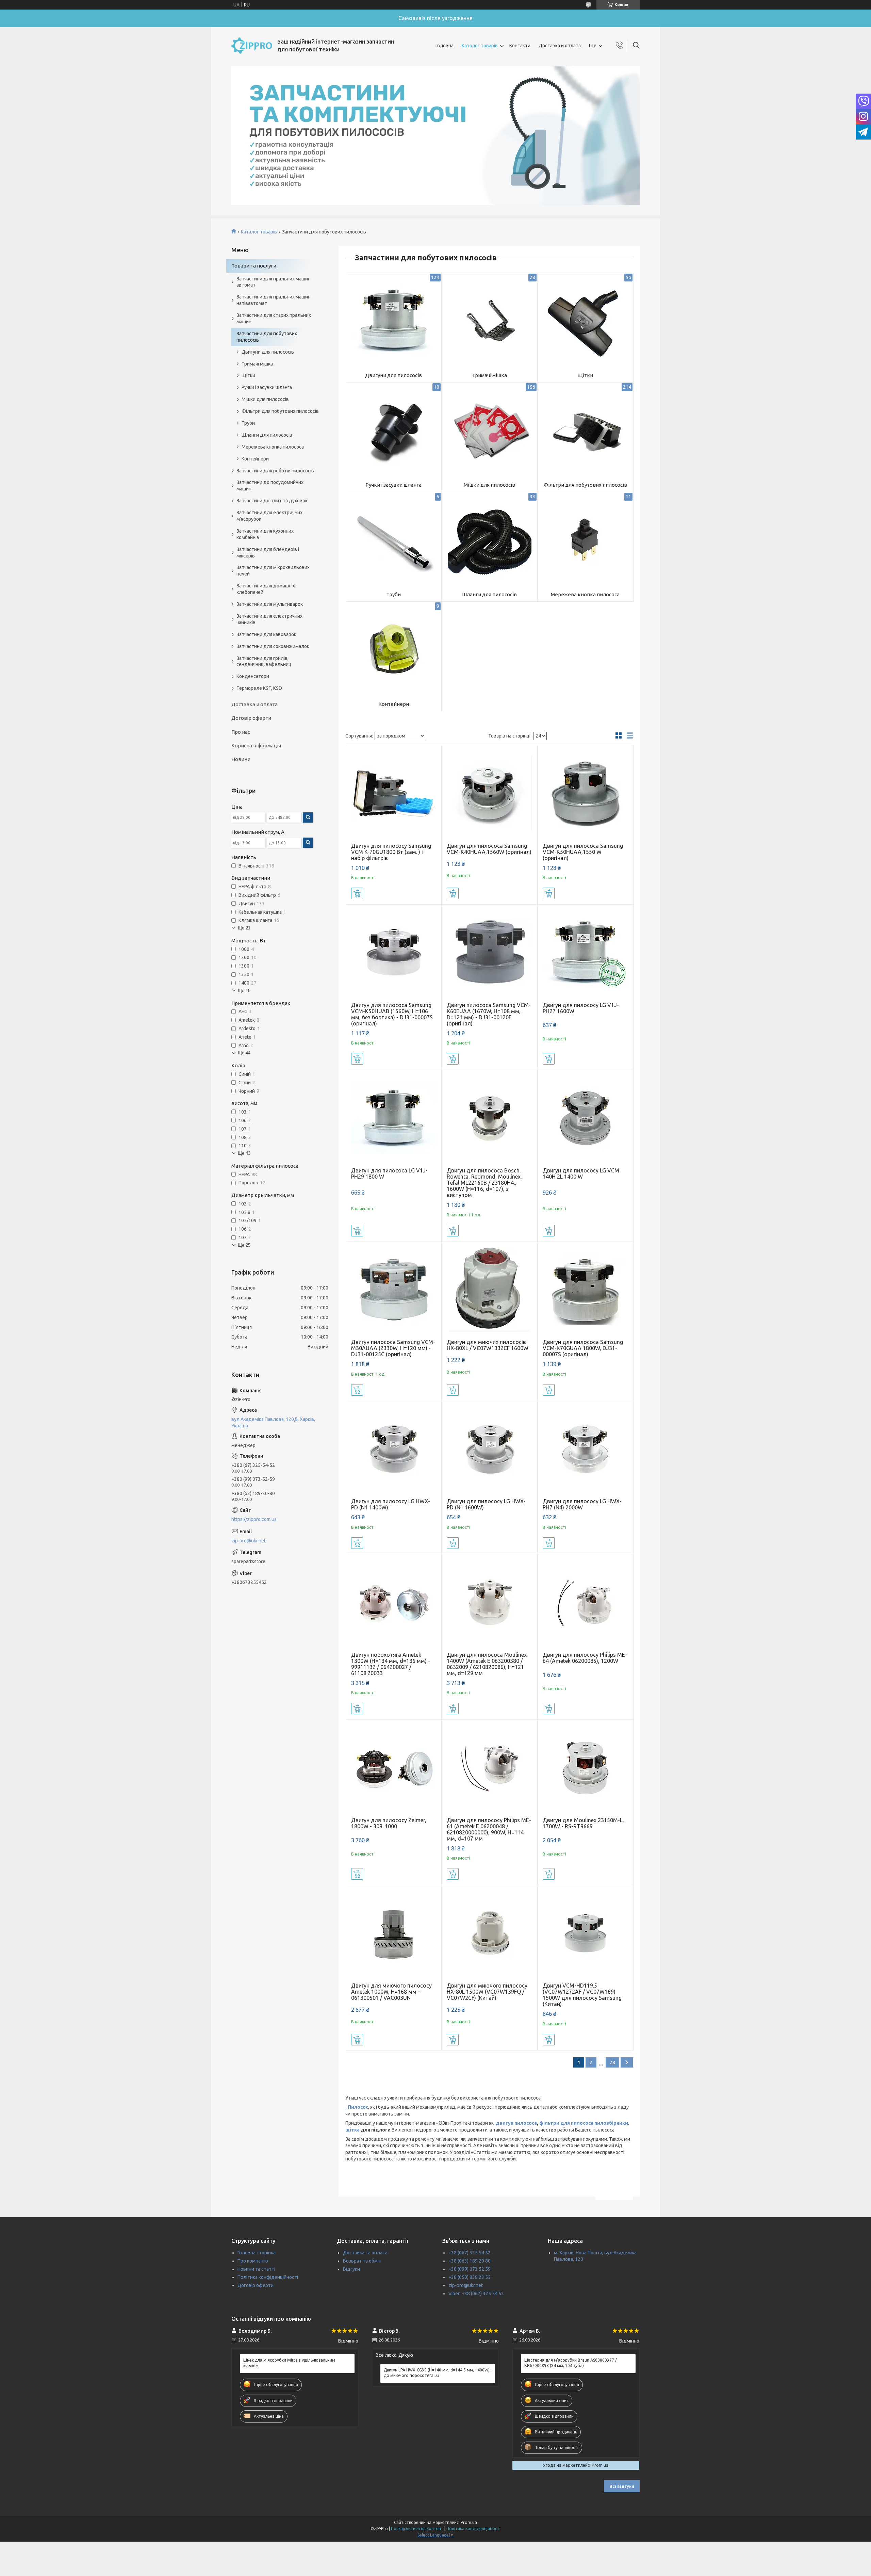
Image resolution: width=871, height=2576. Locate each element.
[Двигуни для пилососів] (394, 321)
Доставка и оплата (560, 46)
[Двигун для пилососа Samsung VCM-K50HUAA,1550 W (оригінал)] (585, 793)
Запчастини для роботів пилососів (275, 471)
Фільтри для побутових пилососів (585, 485)
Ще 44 (244, 1053)
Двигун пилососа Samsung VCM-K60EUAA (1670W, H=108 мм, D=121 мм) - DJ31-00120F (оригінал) (489, 1014)
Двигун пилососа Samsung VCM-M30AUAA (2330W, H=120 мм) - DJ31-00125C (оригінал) (393, 1348)
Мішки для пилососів (489, 485)
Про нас (241, 732)
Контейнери (394, 704)
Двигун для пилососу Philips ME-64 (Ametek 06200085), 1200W (585, 1658)
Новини (241, 759)
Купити (357, 893)
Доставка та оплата (365, 2253)
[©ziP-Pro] (252, 46)
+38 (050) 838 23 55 (470, 2277)
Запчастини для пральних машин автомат (274, 282)
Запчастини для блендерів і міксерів (268, 553)
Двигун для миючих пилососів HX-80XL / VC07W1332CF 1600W (488, 1345)
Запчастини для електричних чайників (269, 619)
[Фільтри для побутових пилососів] (585, 430)
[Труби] (394, 540)
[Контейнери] (394, 650)
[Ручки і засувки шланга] (394, 430)
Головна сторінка (257, 2253)
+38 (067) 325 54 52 (470, 2253)
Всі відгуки (622, 2486)
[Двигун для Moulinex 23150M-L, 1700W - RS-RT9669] (585, 1768)
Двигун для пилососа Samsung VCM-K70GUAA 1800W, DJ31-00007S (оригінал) (583, 1348)
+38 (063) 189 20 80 (470, 2261)
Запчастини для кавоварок (266, 634)
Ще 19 (244, 991)
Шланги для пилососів (489, 594)
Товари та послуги (254, 266)
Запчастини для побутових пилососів (267, 337)
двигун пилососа (516, 2123)
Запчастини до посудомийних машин (270, 485)
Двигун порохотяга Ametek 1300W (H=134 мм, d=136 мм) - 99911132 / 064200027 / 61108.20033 (391, 1664)
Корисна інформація (256, 746)
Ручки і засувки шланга (393, 485)
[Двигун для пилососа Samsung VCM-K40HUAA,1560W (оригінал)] (489, 793)
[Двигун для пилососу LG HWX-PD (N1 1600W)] (489, 1449)
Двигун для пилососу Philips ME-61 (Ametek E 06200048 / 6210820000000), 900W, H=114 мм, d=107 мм (489, 1829)
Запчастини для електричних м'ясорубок (269, 516)
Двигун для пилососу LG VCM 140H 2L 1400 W (581, 1173)
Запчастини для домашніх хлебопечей (266, 589)
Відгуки (351, 2269)
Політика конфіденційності (268, 2277)
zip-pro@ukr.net (249, 1541)
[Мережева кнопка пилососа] (585, 540)
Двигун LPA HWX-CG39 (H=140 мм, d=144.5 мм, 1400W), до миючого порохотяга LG (437, 2373)
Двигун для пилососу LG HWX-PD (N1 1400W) (391, 1504)
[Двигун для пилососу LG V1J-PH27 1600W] (585, 952)
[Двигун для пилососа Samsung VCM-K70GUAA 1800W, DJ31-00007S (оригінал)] (585, 1290)
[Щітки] (585, 321)
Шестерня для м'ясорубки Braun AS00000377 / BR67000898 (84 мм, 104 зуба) (571, 2363)
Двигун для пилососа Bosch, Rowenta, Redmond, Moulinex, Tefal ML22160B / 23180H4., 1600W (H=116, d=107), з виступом (484, 1183)
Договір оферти (251, 718)
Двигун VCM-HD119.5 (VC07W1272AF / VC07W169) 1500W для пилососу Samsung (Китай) (582, 1995)
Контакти (520, 46)
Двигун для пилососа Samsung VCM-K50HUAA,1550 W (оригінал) (583, 852)
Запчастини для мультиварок (270, 604)
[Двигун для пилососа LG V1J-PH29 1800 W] (394, 1118)
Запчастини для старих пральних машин (274, 318)
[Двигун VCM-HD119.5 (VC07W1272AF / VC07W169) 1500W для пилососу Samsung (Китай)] (585, 1933)
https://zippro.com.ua (254, 1519)
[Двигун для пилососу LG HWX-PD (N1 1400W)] (394, 1449)
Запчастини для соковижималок (273, 646)
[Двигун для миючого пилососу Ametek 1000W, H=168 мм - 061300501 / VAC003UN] (394, 1933)
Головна (445, 46)
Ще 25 (244, 1245)
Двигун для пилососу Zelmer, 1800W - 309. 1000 (389, 1823)
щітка (352, 2130)
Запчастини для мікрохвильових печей (273, 571)
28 (612, 2062)
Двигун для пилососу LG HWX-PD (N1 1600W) (486, 1504)
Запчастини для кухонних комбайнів (265, 534)
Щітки (585, 375)
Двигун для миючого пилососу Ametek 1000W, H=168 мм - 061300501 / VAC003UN (391, 1992)
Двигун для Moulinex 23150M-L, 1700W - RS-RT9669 (583, 1823)
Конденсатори (253, 676)
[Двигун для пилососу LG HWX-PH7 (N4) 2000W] (585, 1449)
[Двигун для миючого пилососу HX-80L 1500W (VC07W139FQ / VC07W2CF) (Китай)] (489, 1933)
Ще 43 (244, 1153)
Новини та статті (256, 2269)
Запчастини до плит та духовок (272, 501)
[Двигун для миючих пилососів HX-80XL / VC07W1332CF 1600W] (489, 1290)
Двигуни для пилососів (393, 375)
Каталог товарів (480, 46)
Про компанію (253, 2261)
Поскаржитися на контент (417, 2529)
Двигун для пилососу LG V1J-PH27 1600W (581, 1008)
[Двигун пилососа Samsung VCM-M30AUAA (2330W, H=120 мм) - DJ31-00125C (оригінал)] (394, 1290)
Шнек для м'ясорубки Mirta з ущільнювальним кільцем (289, 2363)
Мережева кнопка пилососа (585, 594)
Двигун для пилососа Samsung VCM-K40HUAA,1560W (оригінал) (489, 849)
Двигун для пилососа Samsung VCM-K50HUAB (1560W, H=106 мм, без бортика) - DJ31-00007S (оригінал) (392, 1014)
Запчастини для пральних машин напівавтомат (274, 300)
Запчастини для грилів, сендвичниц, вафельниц (264, 661)
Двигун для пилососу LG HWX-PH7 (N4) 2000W (582, 1504)
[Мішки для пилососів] (489, 430)
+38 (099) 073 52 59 (470, 2269)
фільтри (549, 2123)
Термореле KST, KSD (259, 688)
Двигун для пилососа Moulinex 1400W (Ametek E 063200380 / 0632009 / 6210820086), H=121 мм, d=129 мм (487, 1664)
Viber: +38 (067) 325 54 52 (476, 2294)
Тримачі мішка (489, 375)
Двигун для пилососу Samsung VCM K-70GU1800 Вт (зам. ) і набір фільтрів (391, 852)
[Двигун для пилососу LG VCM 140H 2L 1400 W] (585, 1118)
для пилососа (576, 2123)
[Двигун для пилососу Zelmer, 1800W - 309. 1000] (394, 1768)
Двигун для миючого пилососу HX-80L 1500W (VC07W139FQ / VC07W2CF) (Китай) (487, 1992)
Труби (393, 594)
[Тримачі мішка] (489, 321)
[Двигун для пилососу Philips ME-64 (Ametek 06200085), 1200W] (585, 1602)
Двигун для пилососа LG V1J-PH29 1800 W (389, 1173)
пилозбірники (611, 2123)
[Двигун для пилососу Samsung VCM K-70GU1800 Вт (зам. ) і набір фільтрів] (394, 793)
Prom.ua (469, 2522)
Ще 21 (244, 928)
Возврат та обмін (362, 2261)
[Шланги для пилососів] (489, 540)
